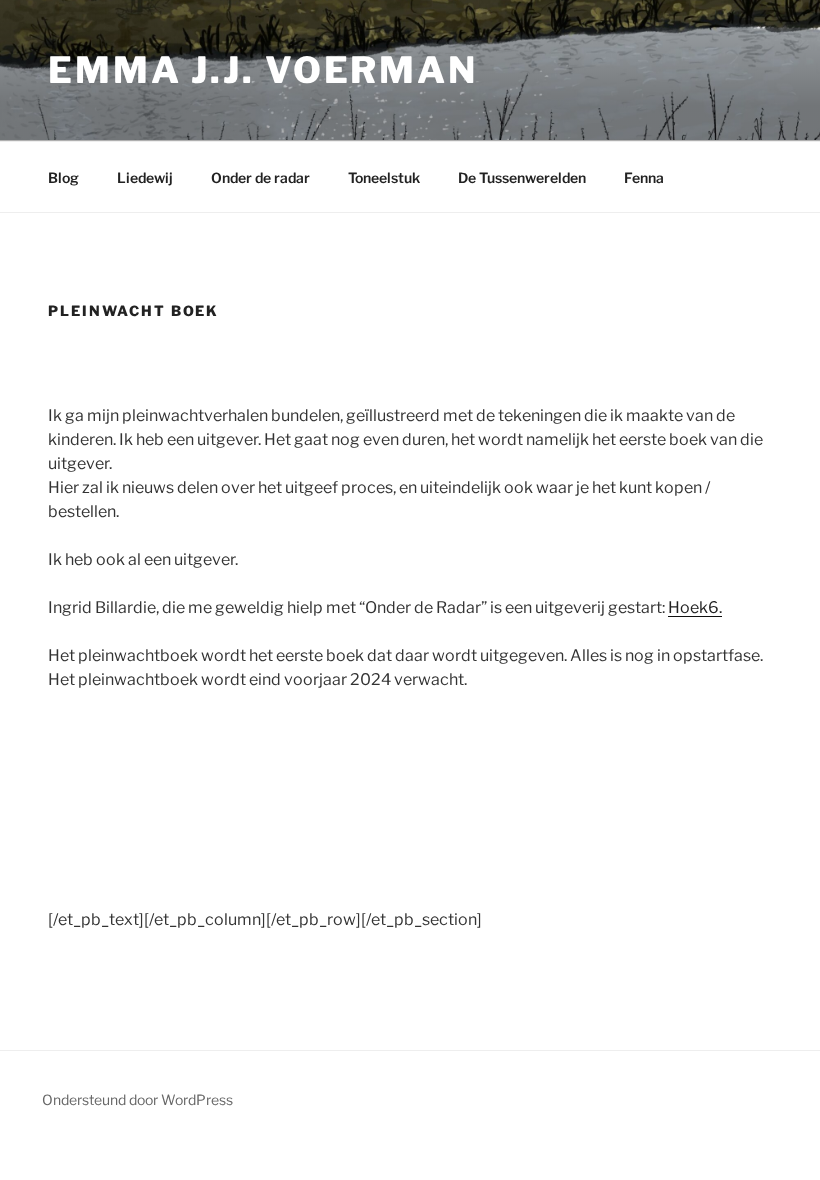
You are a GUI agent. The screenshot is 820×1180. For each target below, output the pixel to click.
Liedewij (145, 177)
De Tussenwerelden (522, 177)
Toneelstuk (384, 177)
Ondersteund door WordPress (137, 1099)
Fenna (644, 177)
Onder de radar (260, 177)
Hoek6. (695, 607)
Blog (63, 177)
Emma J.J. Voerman (263, 70)
